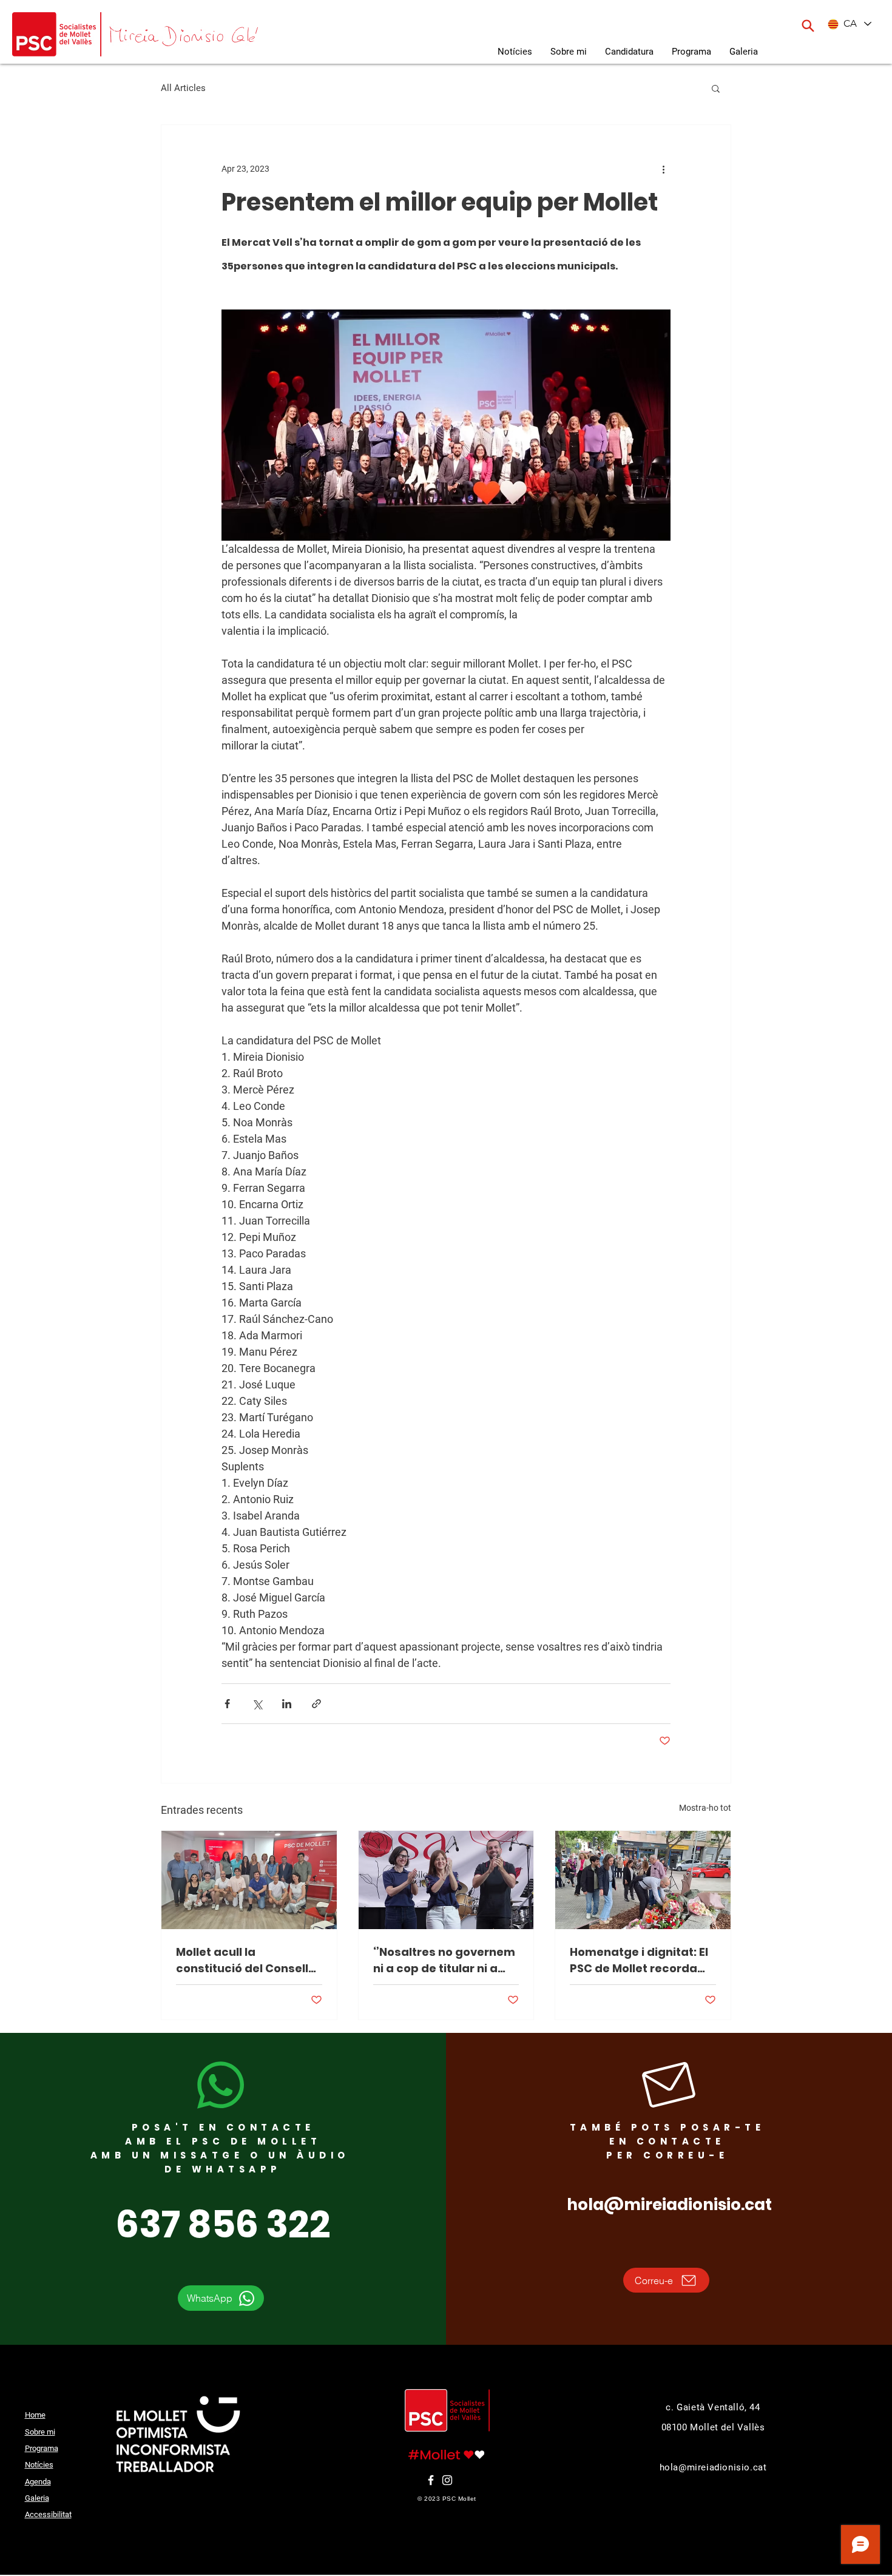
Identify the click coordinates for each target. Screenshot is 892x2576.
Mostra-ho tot (705, 1808)
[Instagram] (447, 2480)
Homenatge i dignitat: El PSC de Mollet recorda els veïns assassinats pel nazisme (639, 1960)
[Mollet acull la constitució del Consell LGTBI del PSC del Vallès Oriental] (249, 1880)
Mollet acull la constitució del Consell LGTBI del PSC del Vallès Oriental (244, 1960)
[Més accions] (663, 169)
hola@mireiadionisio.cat (669, 2205)
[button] (744, 52)
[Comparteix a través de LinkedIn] (287, 1704)
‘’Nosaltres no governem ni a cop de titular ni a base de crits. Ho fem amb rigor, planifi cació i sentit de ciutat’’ (444, 1960)
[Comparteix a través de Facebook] (227, 1704)
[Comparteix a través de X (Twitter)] (257, 1704)
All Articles (183, 88)
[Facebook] (431, 2480)
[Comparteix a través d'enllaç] (316, 1704)
